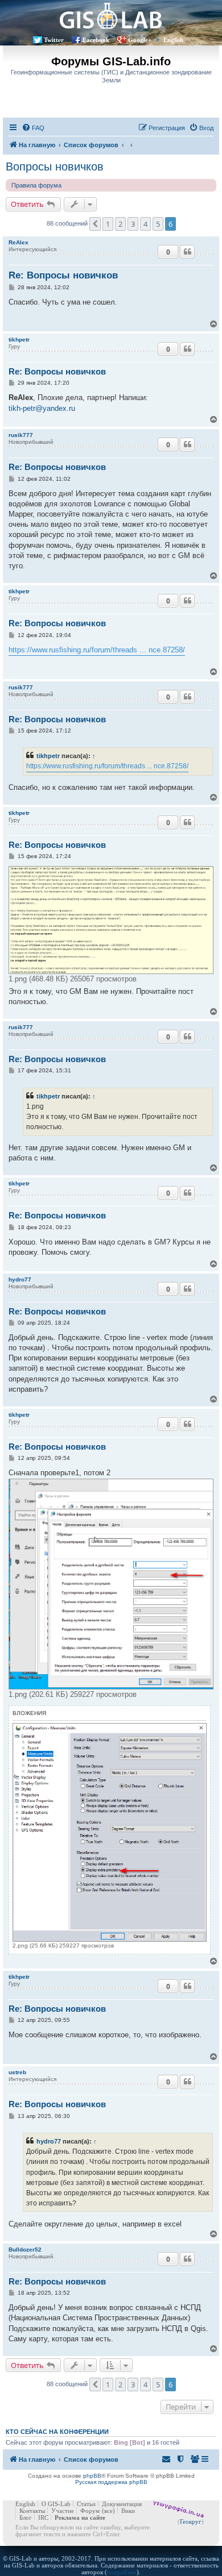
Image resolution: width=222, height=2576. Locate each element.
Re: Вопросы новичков (63, 275)
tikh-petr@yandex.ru (42, 408)
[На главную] (111, 16)
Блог (26, 2517)
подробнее (122, 2572)
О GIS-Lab (56, 2504)
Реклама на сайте (80, 2517)
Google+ (140, 40)
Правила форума (36, 185)
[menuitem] (33, 128)
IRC (43, 2517)
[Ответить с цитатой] (187, 252)
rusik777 (21, 435)
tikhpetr (19, 340)
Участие (63, 2511)
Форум (90, 2511)
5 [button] (158, 224)
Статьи (86, 2504)
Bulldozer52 (25, 2250)
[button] (95, 224)
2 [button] (120, 224)
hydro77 (20, 1279)
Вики (128, 2511)
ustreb (17, 2072)
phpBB (92, 2476)
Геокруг (191, 2521)
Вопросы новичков (55, 167)
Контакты (32, 2511)
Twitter (54, 40)
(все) (108, 2511)
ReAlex (18, 242)
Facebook (96, 40)
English (173, 40)
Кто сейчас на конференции (57, 2432)
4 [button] (145, 224)
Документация (122, 2504)
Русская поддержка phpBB (111, 2482)
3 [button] (133, 224)
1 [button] (108, 224)
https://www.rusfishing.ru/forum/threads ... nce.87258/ (97, 650)
